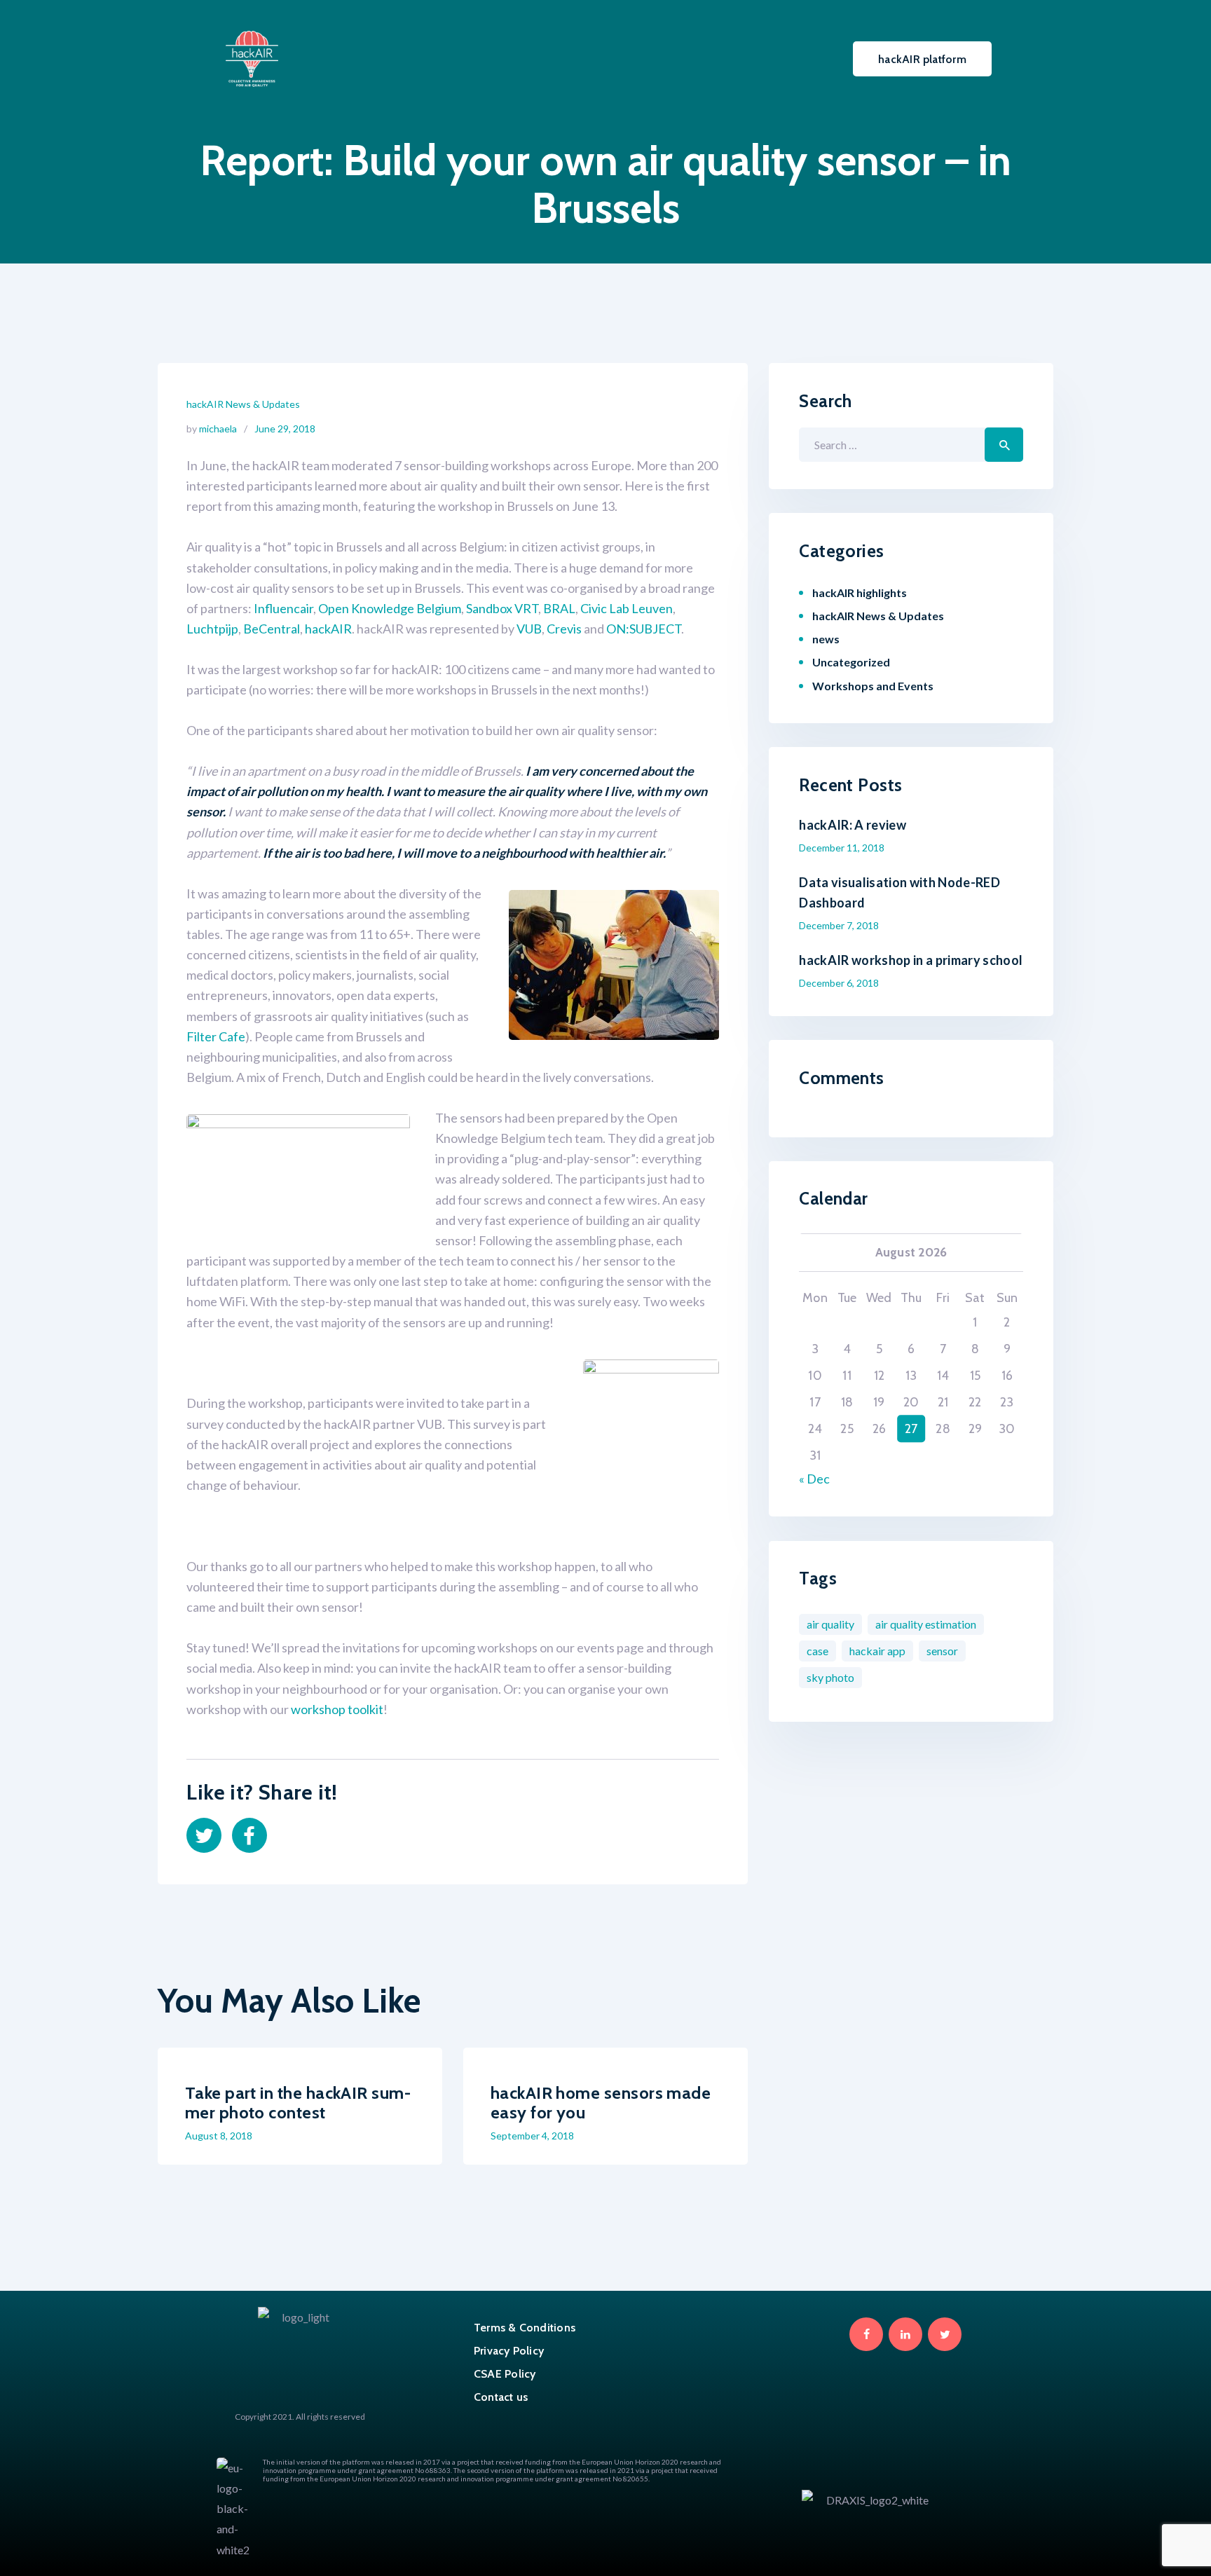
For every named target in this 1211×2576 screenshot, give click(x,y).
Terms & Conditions (525, 2328)
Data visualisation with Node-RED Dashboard (899, 892)
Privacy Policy (509, 2351)
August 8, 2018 (219, 2136)
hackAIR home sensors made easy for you (601, 2103)
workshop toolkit (337, 1709)
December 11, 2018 (842, 848)
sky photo (830, 1677)
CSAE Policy (505, 2374)
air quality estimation (926, 1624)
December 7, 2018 (839, 925)
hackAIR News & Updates (243, 404)
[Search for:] (911, 444)
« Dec (814, 1479)
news (826, 639)
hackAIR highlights (860, 592)
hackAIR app (877, 1651)
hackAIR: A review (853, 825)
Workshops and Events (873, 686)
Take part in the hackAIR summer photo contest (298, 2103)
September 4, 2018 (532, 2136)
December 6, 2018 (839, 983)
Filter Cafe (216, 1036)
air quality (830, 1624)
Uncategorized (851, 662)
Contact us (501, 2397)
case (817, 1651)
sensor (942, 1651)
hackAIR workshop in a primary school (911, 960)
